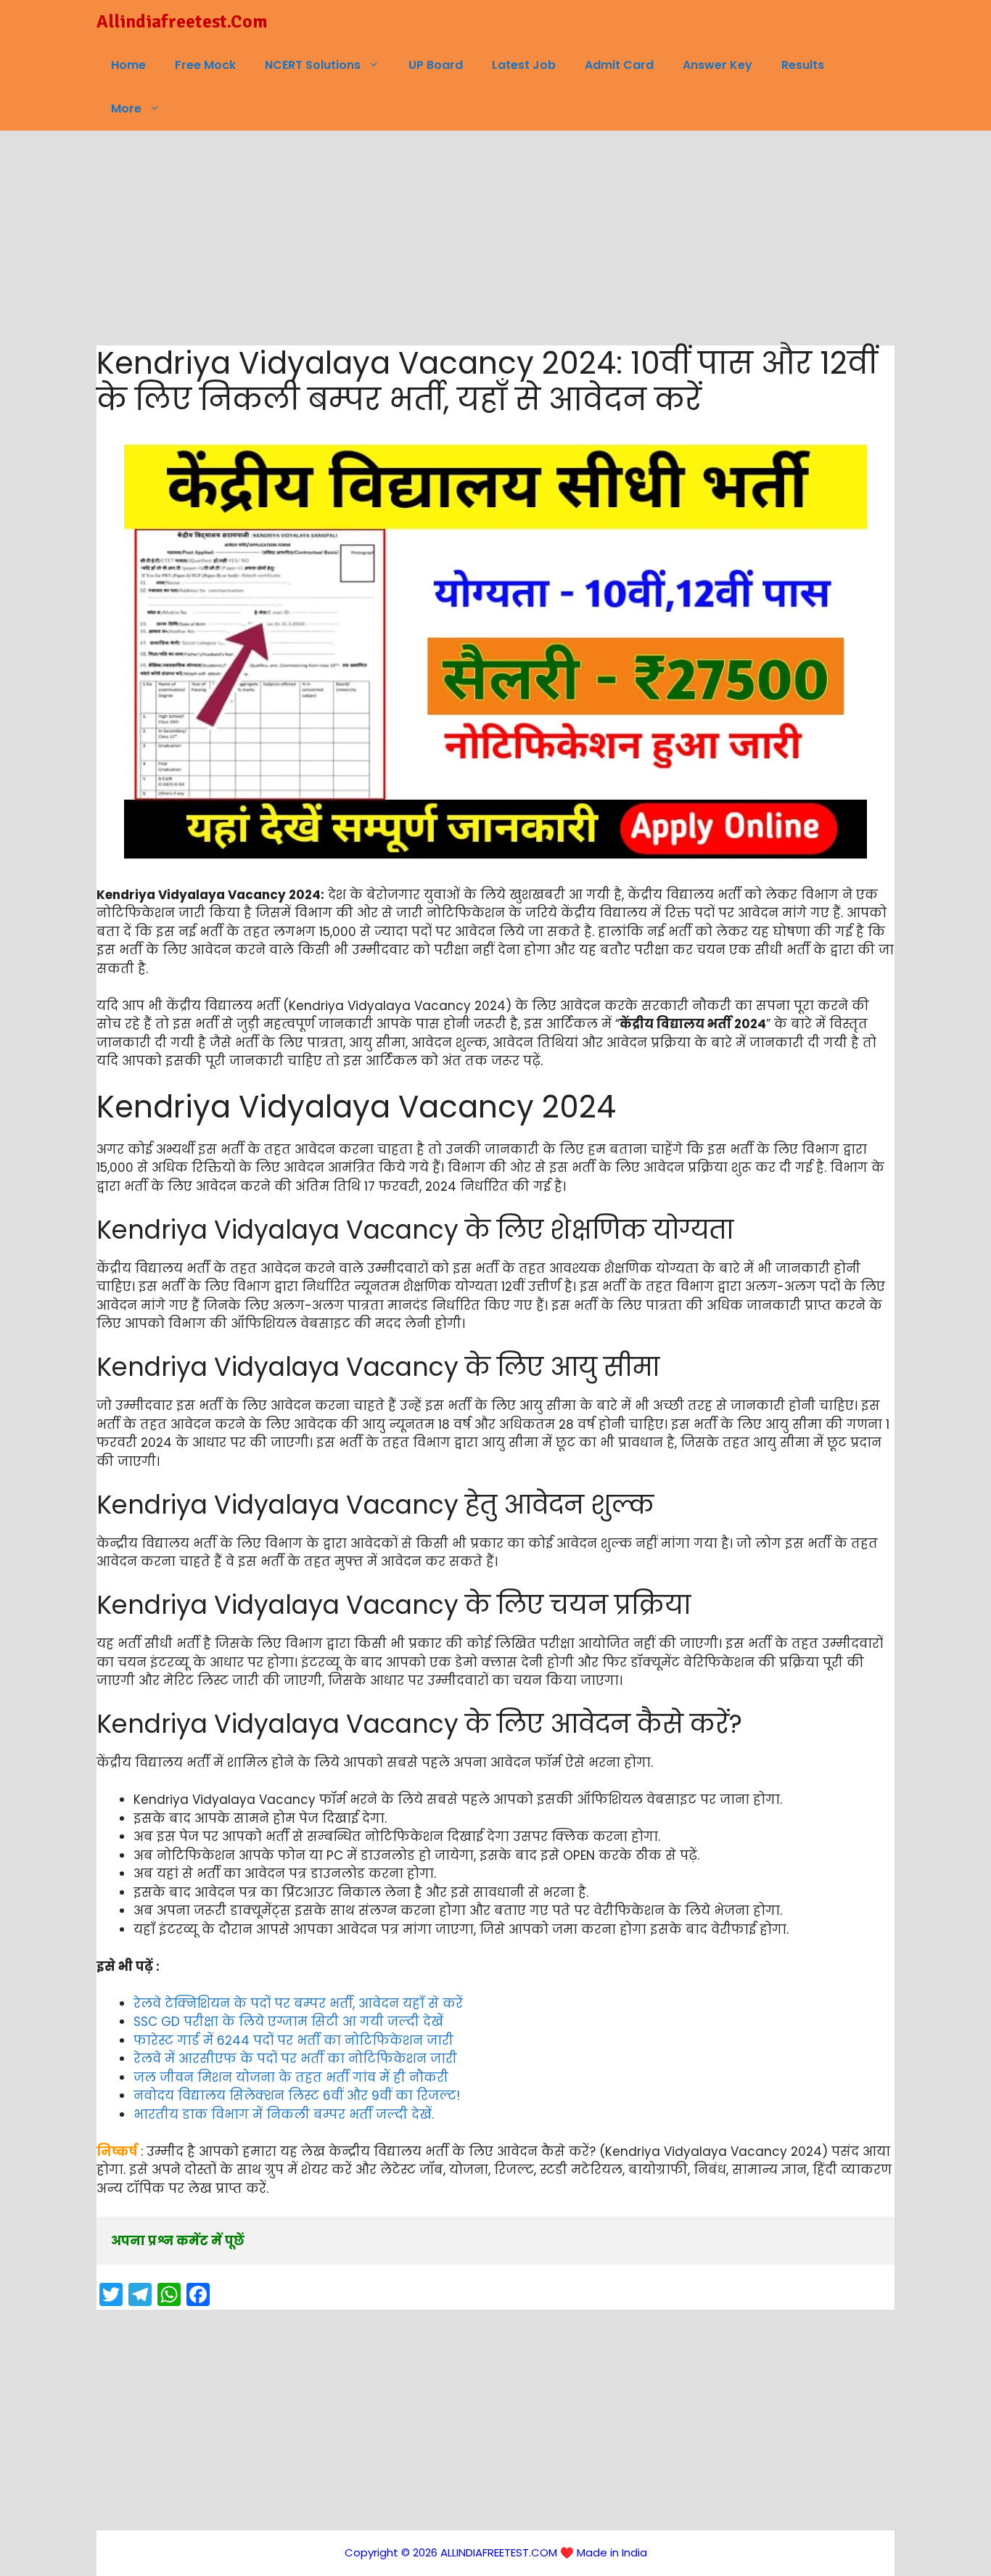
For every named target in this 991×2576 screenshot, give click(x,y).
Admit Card (619, 65)
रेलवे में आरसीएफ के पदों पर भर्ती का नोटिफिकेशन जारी (295, 2059)
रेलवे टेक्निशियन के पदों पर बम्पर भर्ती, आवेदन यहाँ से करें (298, 2003)
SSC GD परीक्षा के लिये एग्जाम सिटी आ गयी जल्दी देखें (288, 2022)
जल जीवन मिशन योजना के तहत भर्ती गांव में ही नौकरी (291, 2077)
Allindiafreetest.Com (182, 21)
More (126, 108)
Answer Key (717, 65)
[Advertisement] (495, 238)
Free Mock (205, 65)
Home (128, 65)
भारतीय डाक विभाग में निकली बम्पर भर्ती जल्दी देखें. (284, 2114)
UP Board (436, 65)
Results (803, 65)
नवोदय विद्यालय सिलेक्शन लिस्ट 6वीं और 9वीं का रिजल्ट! (297, 2096)
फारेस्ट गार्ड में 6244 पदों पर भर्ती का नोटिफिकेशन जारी (293, 2040)
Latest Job (524, 65)
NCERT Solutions (313, 65)
